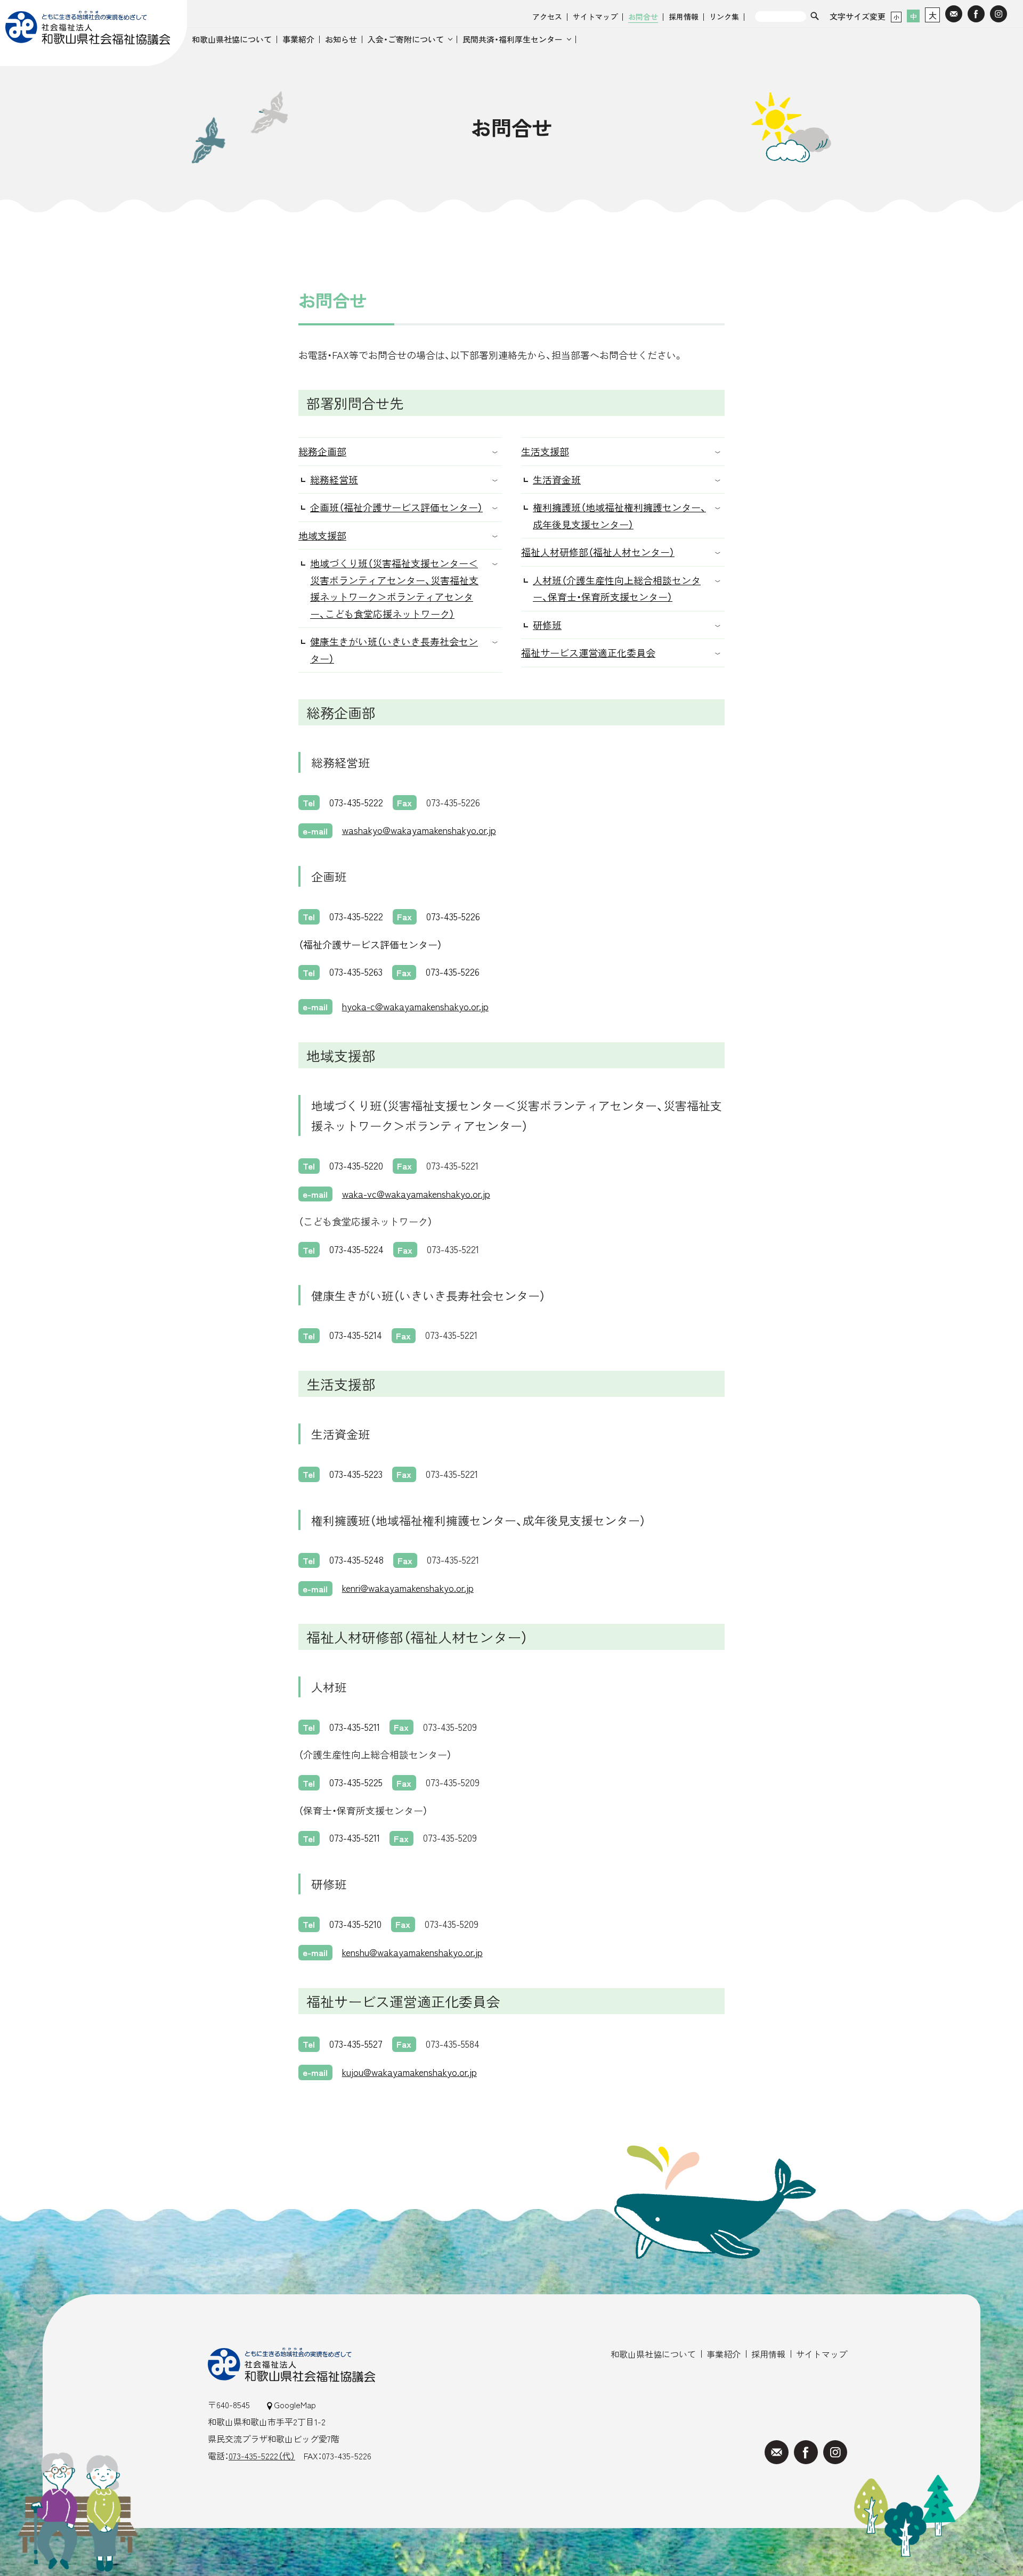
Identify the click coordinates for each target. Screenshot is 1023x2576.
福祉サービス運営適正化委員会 (588, 652)
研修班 (547, 625)
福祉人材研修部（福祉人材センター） (598, 552)
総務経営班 (334, 479)
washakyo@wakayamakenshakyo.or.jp (419, 830)
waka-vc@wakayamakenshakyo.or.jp (416, 1193)
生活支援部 (545, 451)
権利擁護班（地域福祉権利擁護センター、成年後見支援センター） (619, 516)
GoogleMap (295, 2405)
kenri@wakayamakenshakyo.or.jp (408, 1588)
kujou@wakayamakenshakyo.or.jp (409, 2072)
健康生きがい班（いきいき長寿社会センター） (394, 650)
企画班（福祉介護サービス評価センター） (396, 507)
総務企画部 (322, 451)
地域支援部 (322, 535)
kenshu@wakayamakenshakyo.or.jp (412, 1952)
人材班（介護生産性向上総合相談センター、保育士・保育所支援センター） (617, 588)
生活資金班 (557, 479)
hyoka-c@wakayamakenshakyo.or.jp (415, 1006)
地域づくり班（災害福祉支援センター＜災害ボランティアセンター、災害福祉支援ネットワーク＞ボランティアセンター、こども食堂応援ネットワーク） (394, 588)
